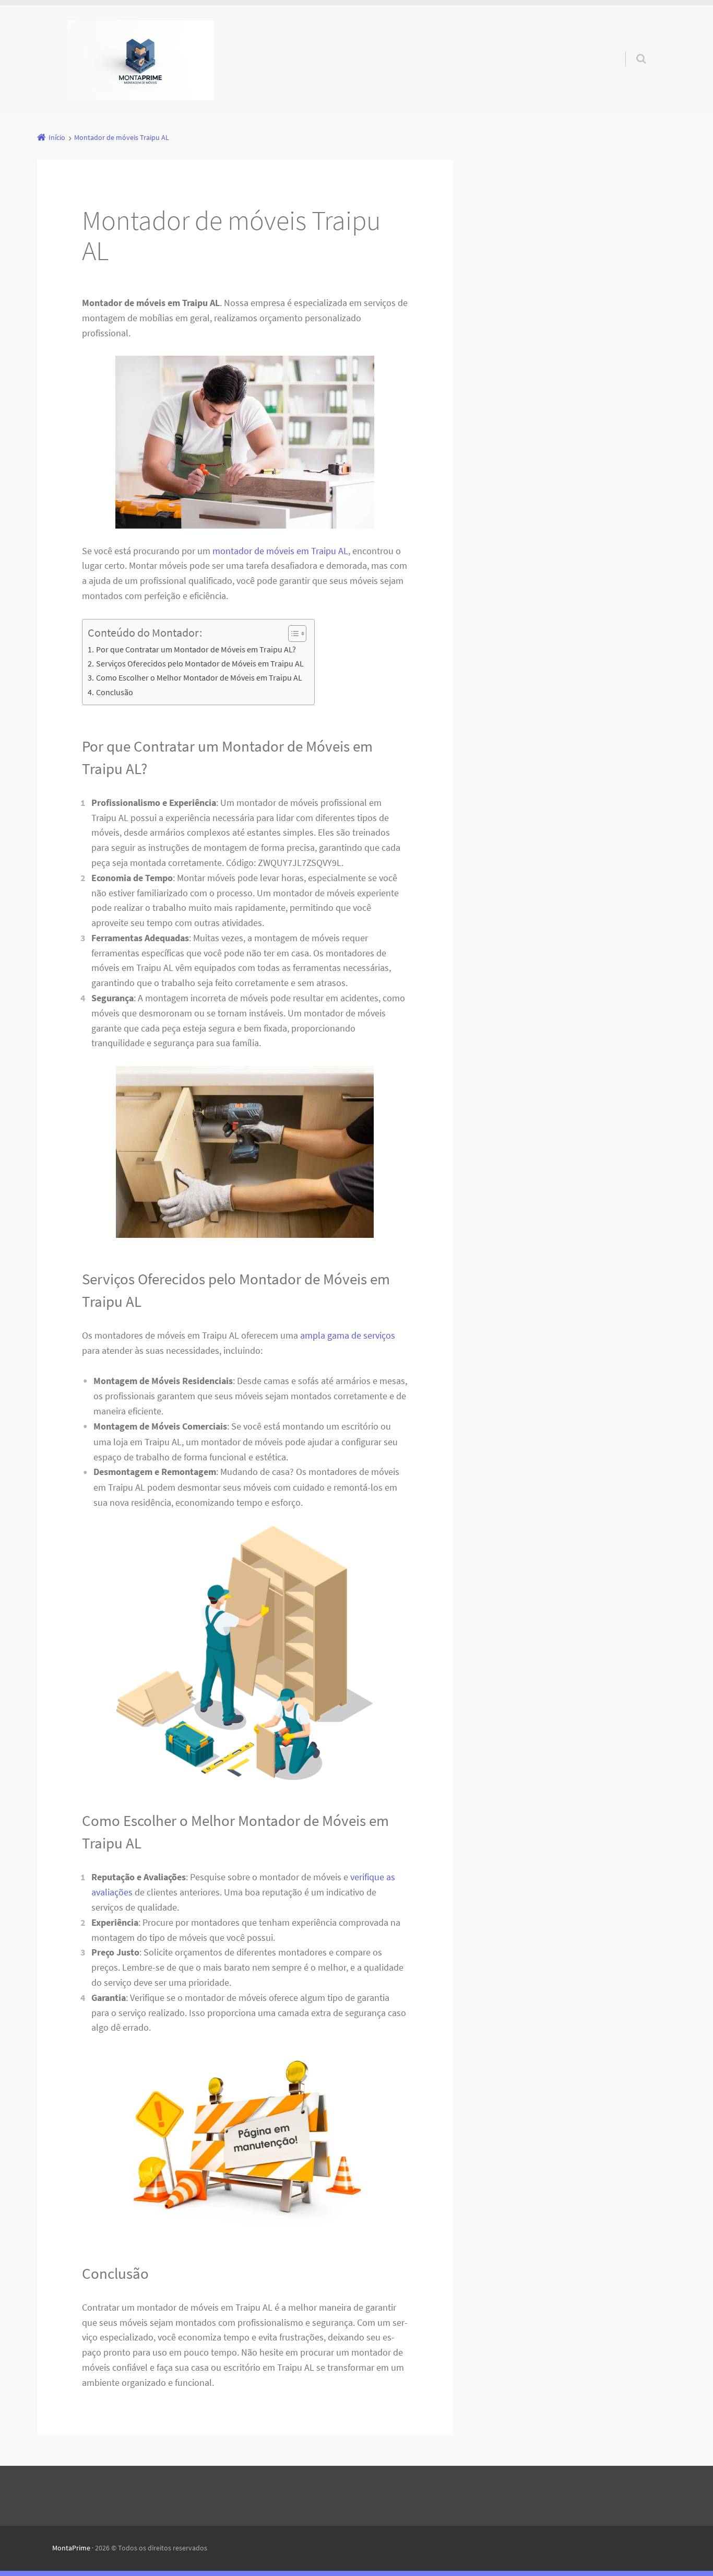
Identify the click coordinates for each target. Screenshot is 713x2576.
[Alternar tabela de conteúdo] (292, 634)
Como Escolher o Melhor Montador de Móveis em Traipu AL (199, 677)
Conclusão (114, 692)
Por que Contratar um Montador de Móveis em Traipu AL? (196, 649)
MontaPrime (71, 2548)
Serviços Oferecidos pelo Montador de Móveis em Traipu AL (200, 663)
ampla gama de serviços (348, 1335)
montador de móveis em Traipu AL (280, 551)
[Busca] (631, 48)
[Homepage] (140, 60)
